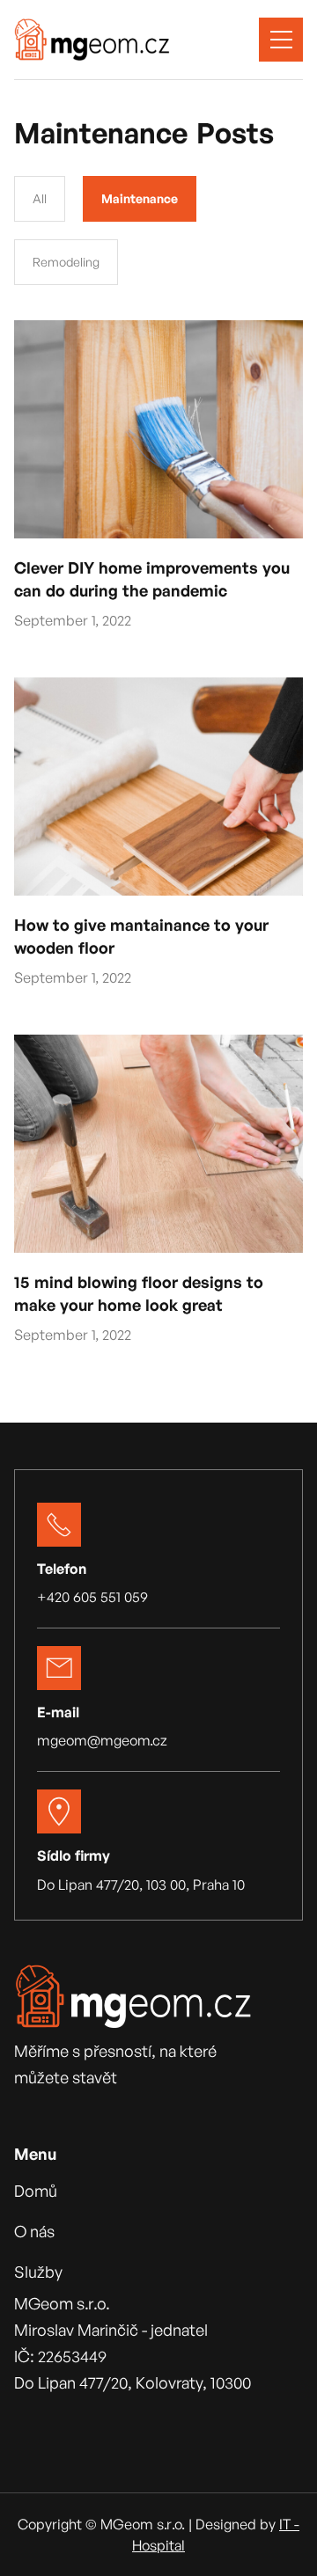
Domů (36, 2191)
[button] (281, 40)
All (40, 198)
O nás (34, 2231)
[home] (92, 40)
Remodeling (66, 262)
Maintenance (140, 198)
